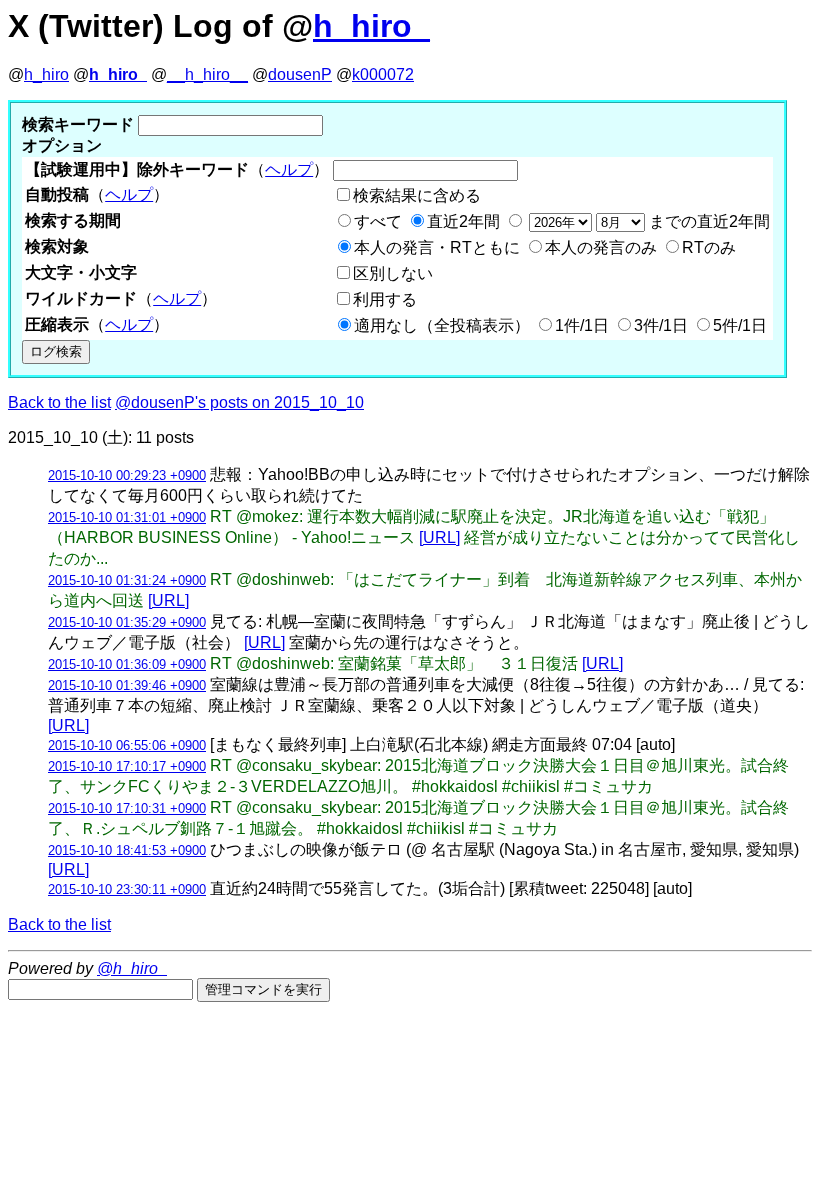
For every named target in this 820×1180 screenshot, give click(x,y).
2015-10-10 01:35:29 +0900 (127, 622)
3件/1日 (661, 325)
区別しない (393, 273)
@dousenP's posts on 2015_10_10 (239, 402)
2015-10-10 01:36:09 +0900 (127, 664)
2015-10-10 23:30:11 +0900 (127, 889)
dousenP (300, 74)
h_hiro (46, 74)
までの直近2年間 (707, 221)
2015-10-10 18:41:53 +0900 (127, 850)
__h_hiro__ (207, 74)
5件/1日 (740, 325)
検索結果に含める (417, 195)
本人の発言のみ (601, 247)
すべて (378, 221)
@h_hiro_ (132, 968)
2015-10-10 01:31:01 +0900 (127, 517)
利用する (385, 299)
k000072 (383, 74)
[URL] (439, 537)
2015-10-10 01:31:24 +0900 (127, 580)
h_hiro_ (371, 26)
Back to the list (59, 402)
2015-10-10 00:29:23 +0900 (127, 475)
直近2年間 (463, 221)
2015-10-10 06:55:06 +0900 (127, 745)
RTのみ (709, 247)
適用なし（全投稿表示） (442, 325)
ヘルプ (289, 169)
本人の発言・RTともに (437, 247)
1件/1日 (582, 325)
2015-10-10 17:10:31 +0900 (127, 808)
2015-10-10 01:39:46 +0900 (127, 685)
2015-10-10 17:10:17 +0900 (127, 766)
